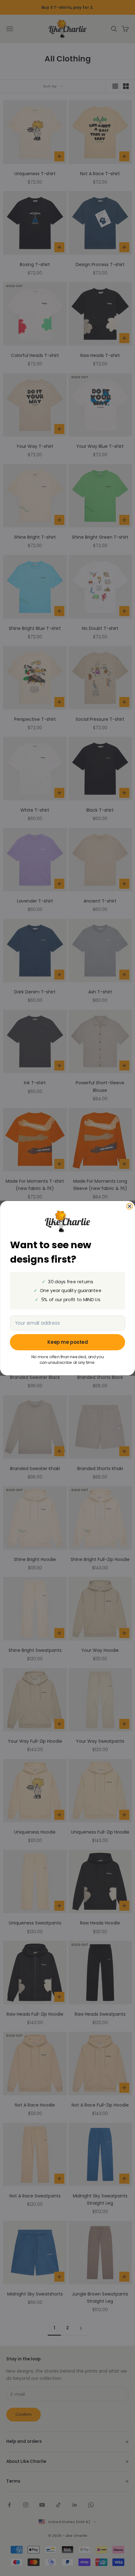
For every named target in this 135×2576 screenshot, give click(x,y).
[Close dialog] (130, 1206)
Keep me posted (68, 1342)
